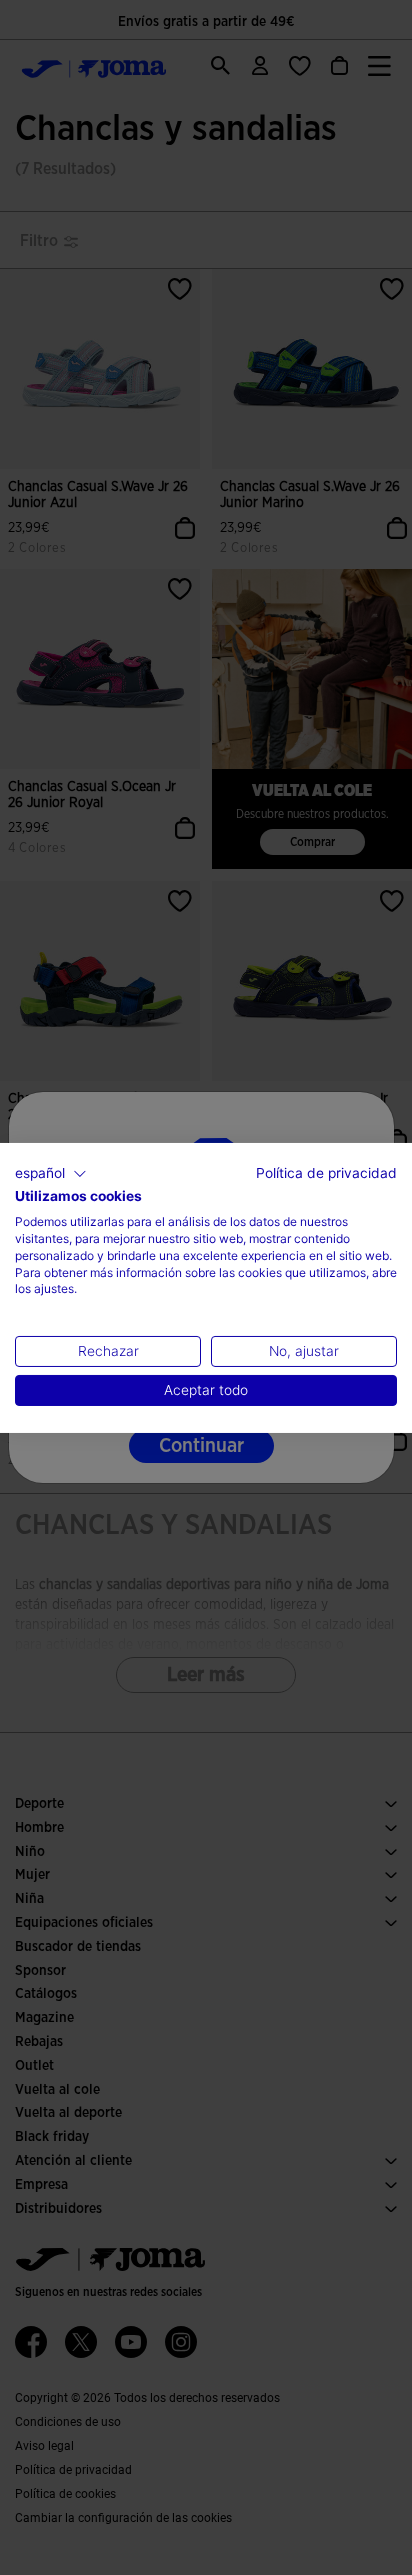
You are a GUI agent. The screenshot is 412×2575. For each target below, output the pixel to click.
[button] (51, 1173)
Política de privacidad (326, 1172)
